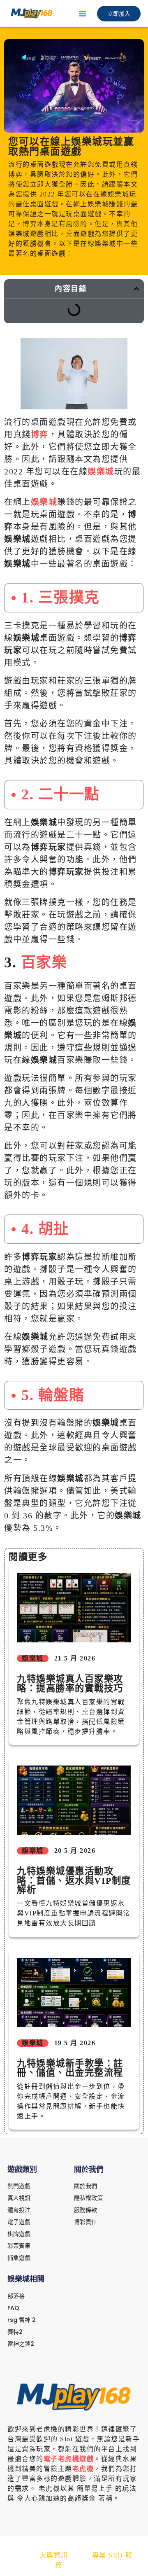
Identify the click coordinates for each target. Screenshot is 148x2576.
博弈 (40, 434)
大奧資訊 (54, 2555)
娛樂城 (101, 472)
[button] (83, 14)
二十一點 (69, 794)
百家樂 (44, 962)
